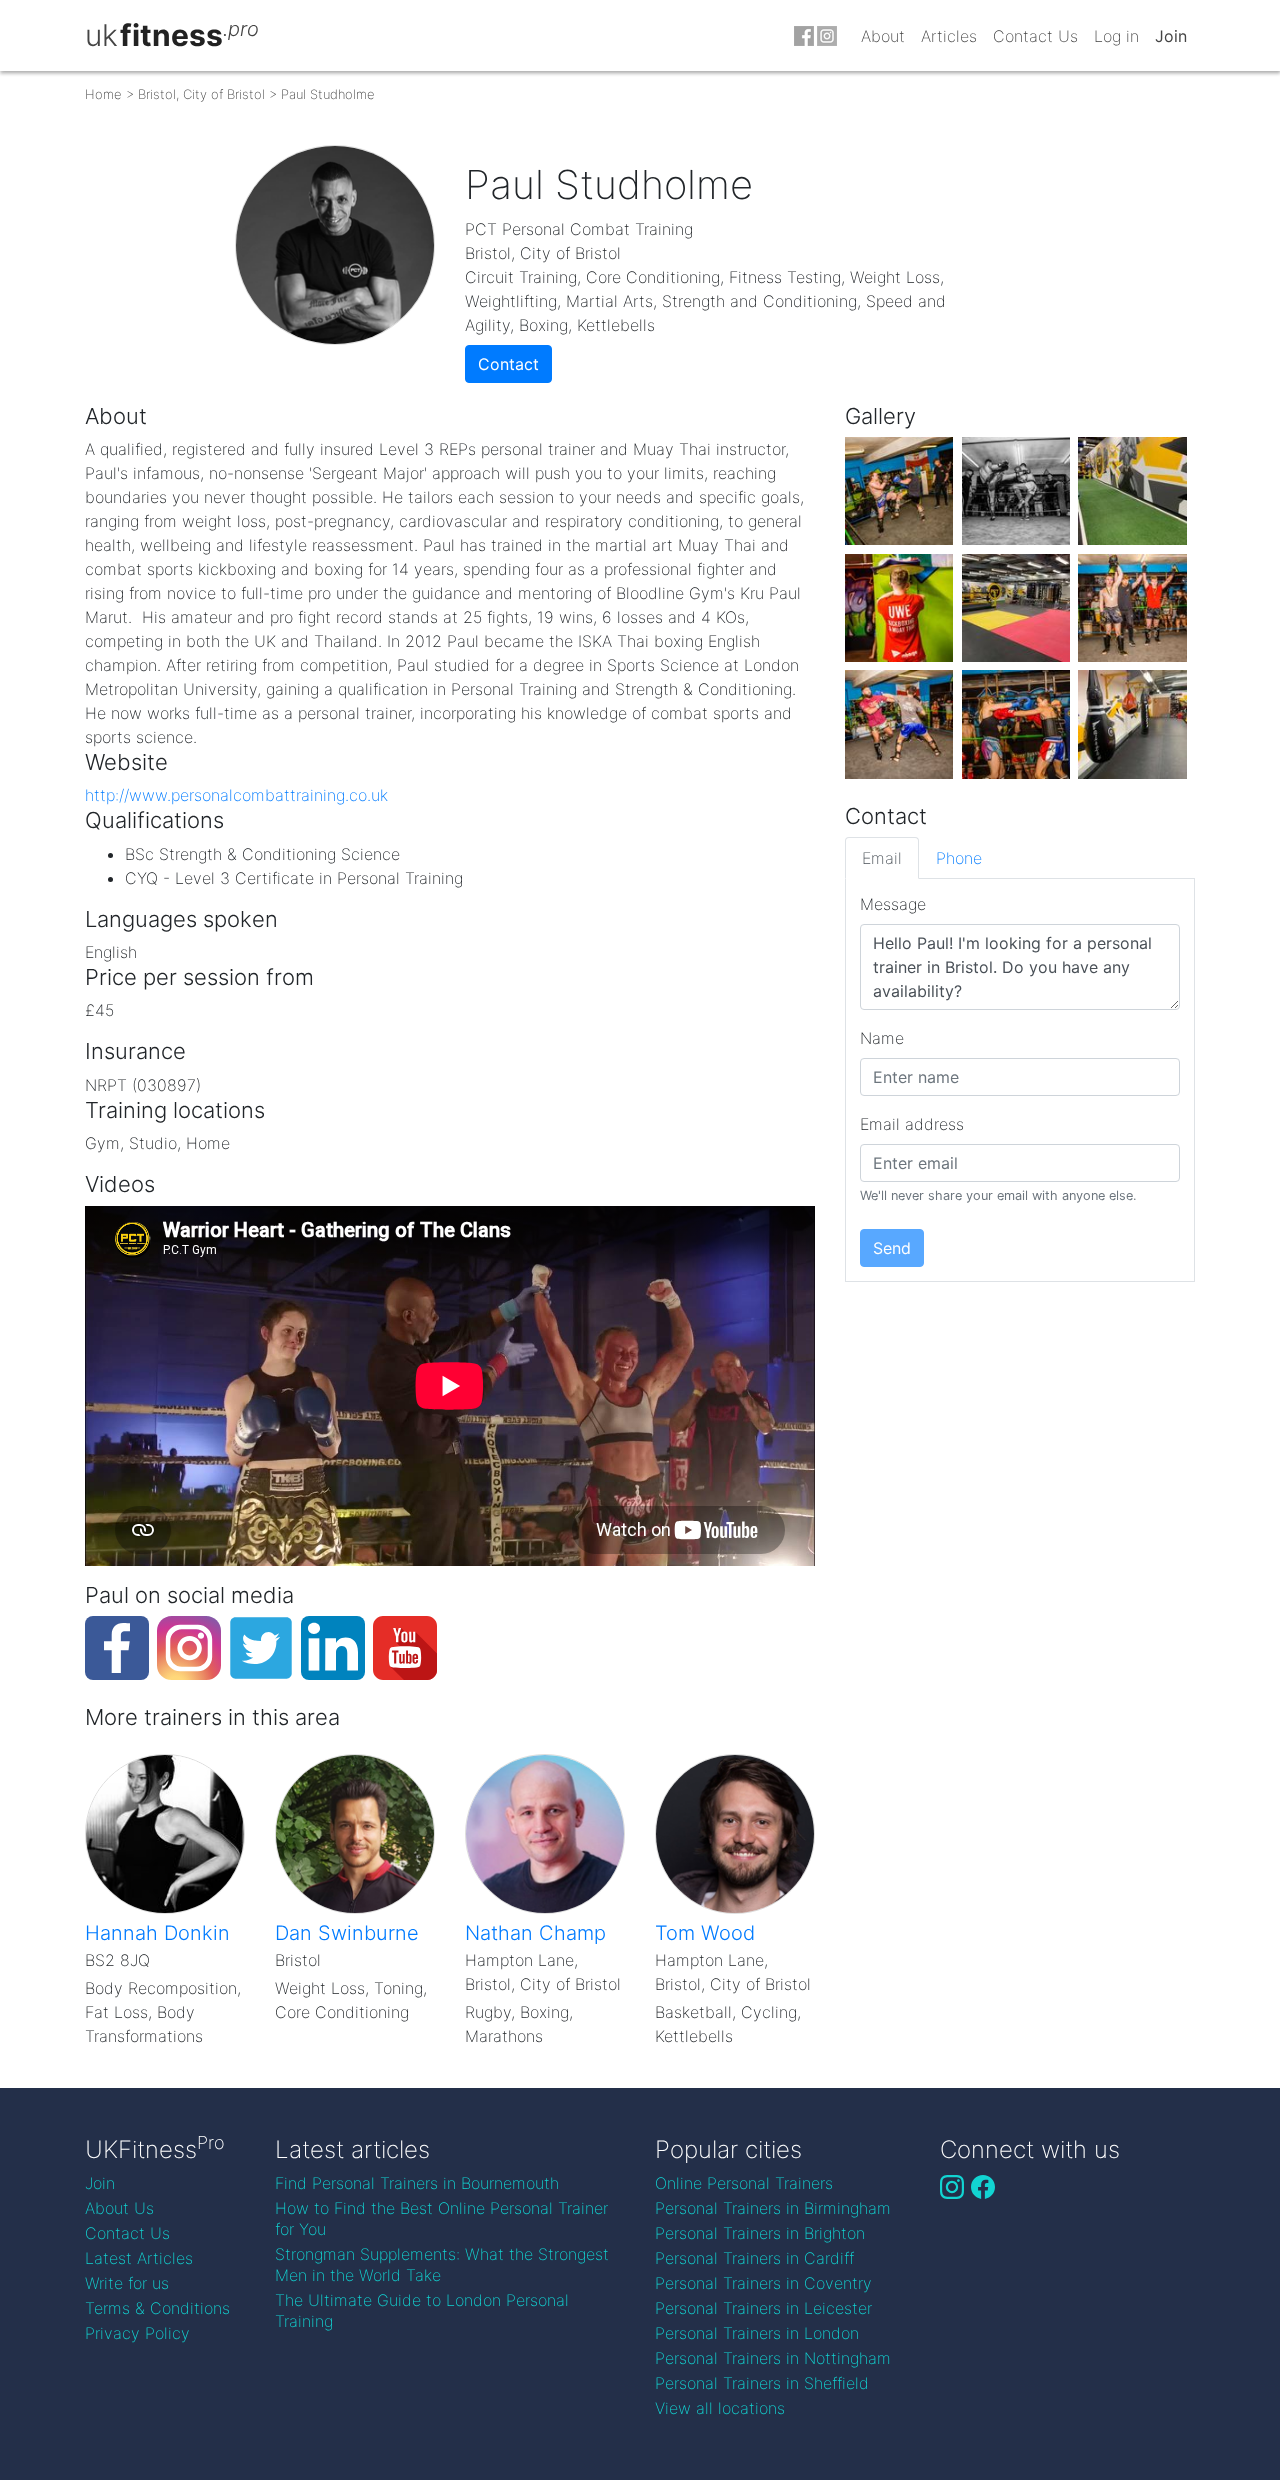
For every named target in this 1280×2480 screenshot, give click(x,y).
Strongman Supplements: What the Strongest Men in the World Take (442, 2264)
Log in (1116, 36)
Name (882, 1038)
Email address (912, 1124)
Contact (508, 364)
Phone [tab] (959, 858)
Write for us (127, 2283)
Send (892, 1248)
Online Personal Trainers (744, 2183)
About (883, 36)
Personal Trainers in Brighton (760, 2233)
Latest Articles (139, 2258)
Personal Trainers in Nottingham (773, 2358)
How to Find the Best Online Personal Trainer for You (441, 2218)
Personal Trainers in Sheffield (762, 2383)
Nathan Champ (535, 1933)
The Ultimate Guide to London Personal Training (422, 2310)
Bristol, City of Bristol (201, 94)
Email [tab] (882, 858)
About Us (119, 2208)
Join (1171, 36)
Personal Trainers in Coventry (763, 2283)
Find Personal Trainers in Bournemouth (417, 2183)
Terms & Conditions (157, 2308)
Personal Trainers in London (757, 2333)
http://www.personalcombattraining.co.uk (236, 795)
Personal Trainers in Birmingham (773, 2208)
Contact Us (1035, 36)
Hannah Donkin (157, 1933)
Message (893, 904)
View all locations (720, 2408)
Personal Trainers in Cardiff (754, 2258)
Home (103, 94)
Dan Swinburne (347, 1933)
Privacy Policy (137, 2333)
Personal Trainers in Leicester (763, 2308)
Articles (949, 36)
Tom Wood (705, 1933)
